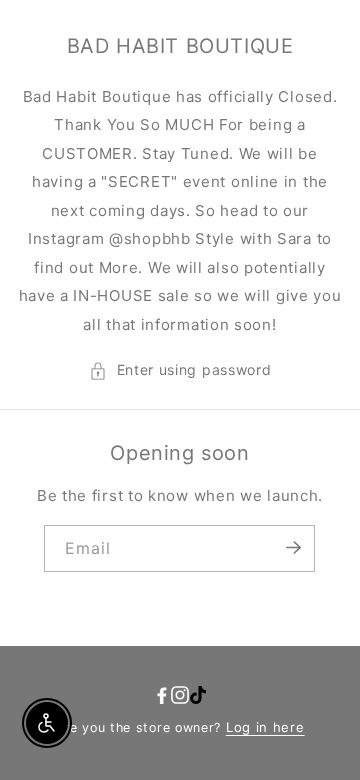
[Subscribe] (293, 547)
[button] (180, 370)
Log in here (265, 727)
